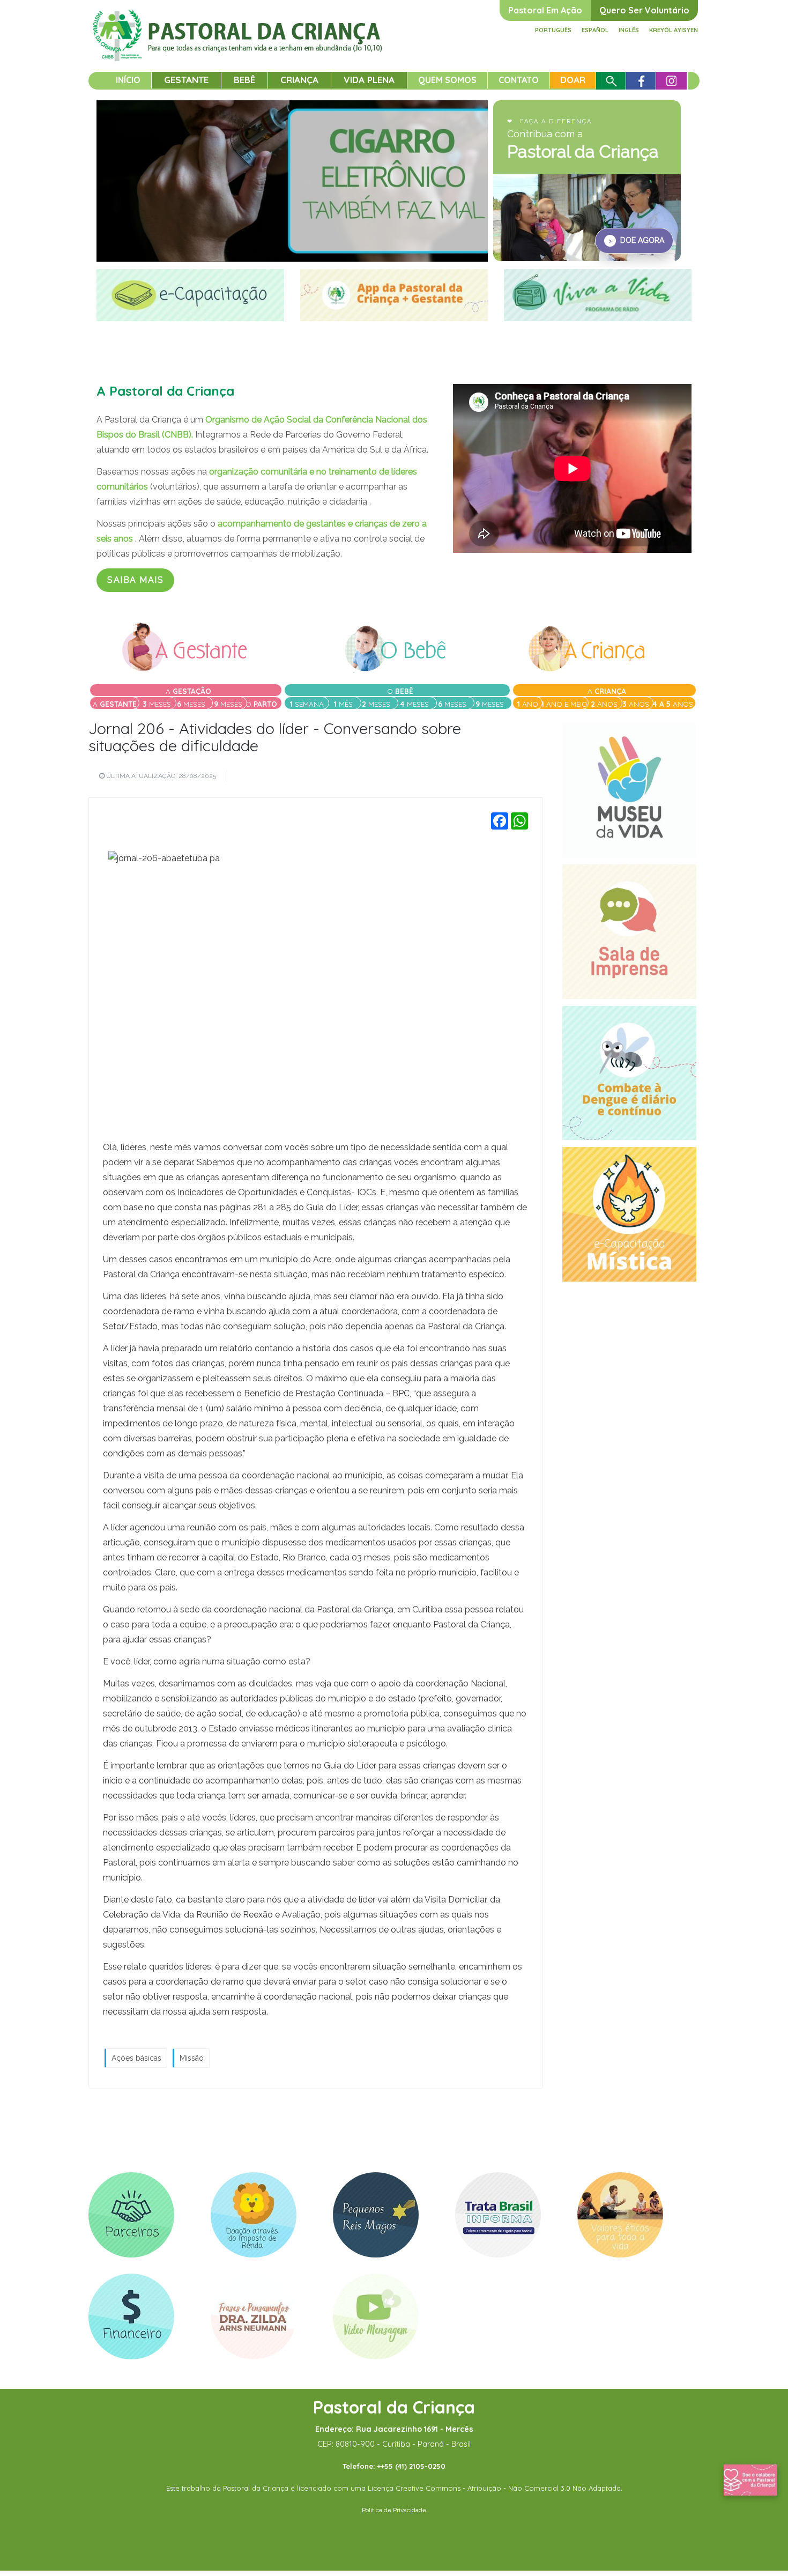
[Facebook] (500, 821)
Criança (299, 80)
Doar (573, 80)
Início (128, 80)
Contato (519, 80)
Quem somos (447, 80)
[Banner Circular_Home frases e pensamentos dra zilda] (254, 2316)
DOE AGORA (637, 240)
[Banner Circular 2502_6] (254, 2215)
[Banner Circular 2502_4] (620, 2215)
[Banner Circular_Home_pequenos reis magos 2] (376, 2215)
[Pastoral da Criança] (238, 22)
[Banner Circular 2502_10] (376, 2316)
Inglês (629, 30)
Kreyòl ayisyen (674, 30)
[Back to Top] (761, 2533)
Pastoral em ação (545, 10)
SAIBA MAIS (135, 580)
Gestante (186, 80)
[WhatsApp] (519, 821)
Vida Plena (369, 80)
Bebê (244, 80)
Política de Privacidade (394, 2510)
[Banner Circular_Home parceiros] (131, 2215)
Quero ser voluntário (644, 10)
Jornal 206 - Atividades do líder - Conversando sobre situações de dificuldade (275, 737)
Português (553, 30)
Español (595, 30)
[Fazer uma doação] (750, 2479)
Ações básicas (136, 2058)
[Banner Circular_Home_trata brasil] (498, 2215)
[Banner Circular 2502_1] (131, 2316)
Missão (192, 2058)
